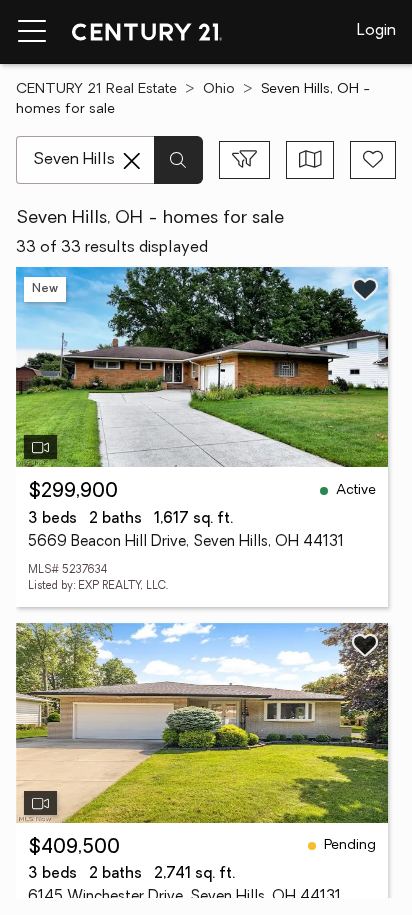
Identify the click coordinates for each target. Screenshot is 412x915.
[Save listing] (365, 289)
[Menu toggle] (32, 32)
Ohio (219, 89)
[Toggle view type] (310, 160)
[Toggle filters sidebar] (244, 160)
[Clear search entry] (132, 161)
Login (376, 31)
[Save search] (373, 160)
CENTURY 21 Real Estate (96, 89)
